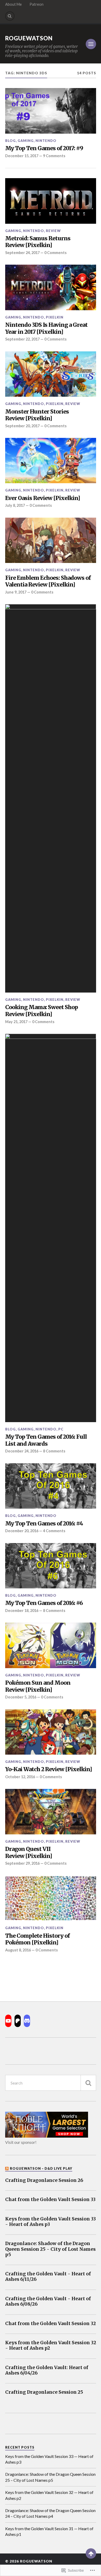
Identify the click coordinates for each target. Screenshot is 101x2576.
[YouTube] (8, 2021)
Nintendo (46, 141)
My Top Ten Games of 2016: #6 (44, 1603)
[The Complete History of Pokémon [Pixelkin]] (51, 1898)
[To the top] (91, 2553)
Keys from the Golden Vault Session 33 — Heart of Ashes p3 (49, 2459)
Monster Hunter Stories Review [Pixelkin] (37, 415)
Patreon (37, 4)
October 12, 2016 (20, 1777)
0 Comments (55, 253)
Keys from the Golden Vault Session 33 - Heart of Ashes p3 (51, 2222)
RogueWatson (29, 38)
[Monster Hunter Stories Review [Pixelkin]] (51, 374)
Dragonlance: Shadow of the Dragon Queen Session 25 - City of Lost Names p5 (50, 2249)
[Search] (10, 16)
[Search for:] (51, 2083)
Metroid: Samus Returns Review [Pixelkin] (38, 242)
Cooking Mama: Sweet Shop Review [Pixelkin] (42, 1011)
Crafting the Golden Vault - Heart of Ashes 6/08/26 (48, 2302)
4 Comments (54, 1531)
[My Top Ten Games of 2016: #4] (51, 1486)
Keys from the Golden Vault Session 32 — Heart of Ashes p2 (49, 2495)
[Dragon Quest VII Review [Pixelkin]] (51, 1812)
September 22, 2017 (22, 339)
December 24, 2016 (22, 1451)
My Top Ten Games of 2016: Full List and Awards (46, 1440)
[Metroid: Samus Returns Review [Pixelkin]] (51, 201)
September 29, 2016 (22, 1863)
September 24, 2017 (22, 253)
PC (61, 1429)
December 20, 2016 (22, 1531)
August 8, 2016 (18, 1950)
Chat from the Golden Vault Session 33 (50, 2200)
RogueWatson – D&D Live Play (41, 2168)
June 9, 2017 (16, 592)
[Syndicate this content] (7, 2168)
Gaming (26, 141)
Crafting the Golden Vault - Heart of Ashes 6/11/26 (48, 2277)
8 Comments (54, 1451)
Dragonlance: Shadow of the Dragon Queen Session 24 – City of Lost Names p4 (50, 2513)
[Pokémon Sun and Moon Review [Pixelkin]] (51, 1645)
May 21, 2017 (16, 1022)
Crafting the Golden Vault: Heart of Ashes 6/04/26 (47, 2370)
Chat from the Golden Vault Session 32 (51, 2324)
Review (53, 231)
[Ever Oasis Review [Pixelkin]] (51, 461)
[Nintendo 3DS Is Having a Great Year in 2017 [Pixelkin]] (51, 287)
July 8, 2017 (15, 505)
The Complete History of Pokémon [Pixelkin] (37, 1939)
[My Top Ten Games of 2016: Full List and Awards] (51, 1228)
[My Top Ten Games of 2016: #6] (51, 1566)
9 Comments (54, 156)
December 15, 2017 (22, 156)
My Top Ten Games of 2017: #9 (44, 148)
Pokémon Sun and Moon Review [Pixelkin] (38, 1686)
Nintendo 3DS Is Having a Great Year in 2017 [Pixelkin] (46, 328)
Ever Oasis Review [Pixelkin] (43, 498)
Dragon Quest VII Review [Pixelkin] (29, 1853)
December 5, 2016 (21, 1697)
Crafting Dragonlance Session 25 (44, 2392)
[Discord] (27, 2021)
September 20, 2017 (22, 426)
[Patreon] (18, 2021)
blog (10, 141)
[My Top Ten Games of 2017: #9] (51, 111)
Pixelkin (55, 317)
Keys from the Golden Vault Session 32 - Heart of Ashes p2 (51, 2346)
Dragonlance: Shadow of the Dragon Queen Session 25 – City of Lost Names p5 (50, 2477)
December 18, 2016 (22, 1611)
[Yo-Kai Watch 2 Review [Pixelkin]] (51, 1732)
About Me (13, 4)
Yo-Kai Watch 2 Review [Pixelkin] (49, 1769)
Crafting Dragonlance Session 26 (44, 2180)
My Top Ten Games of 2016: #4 (44, 1524)
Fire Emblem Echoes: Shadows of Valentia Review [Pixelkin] (48, 581)
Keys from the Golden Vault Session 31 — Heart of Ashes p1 (49, 2531)
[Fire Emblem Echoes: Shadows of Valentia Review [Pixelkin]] (51, 540)
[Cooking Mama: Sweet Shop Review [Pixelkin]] (51, 798)
